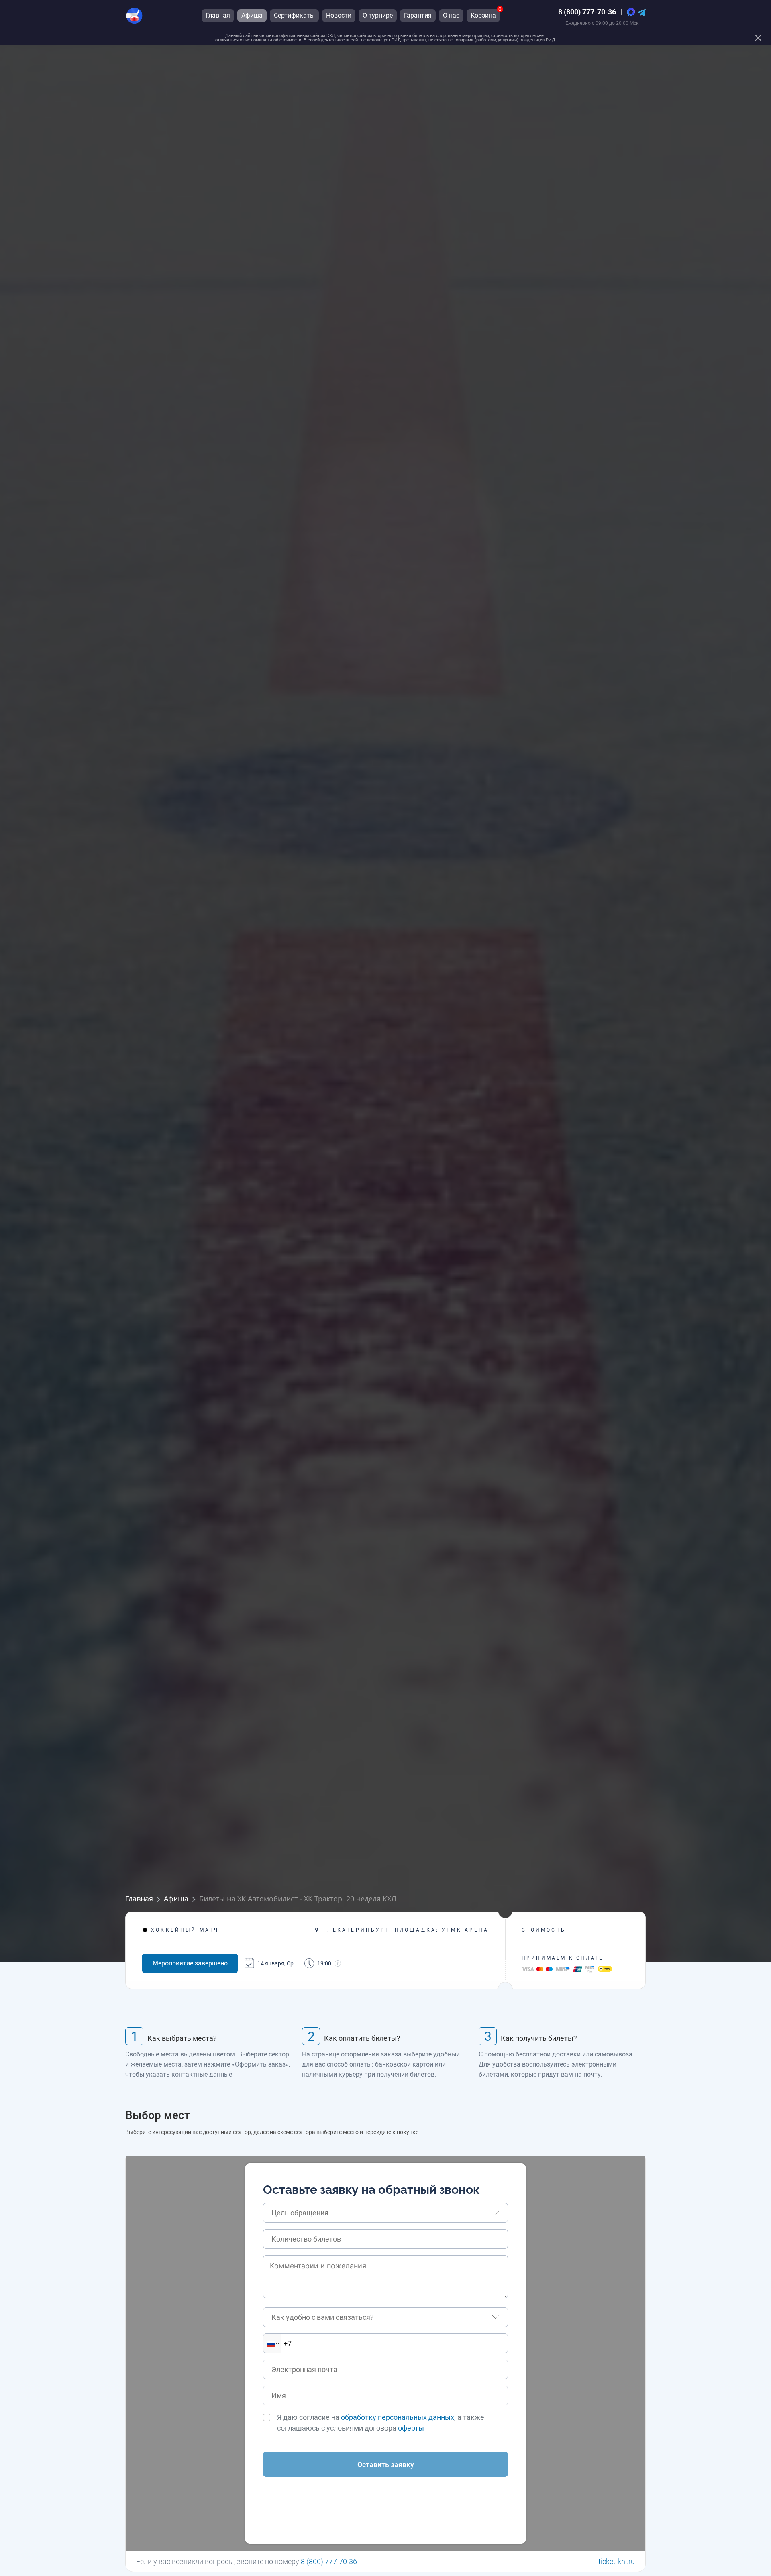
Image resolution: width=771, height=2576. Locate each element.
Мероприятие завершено (190, 1963)
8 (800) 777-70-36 (587, 12)
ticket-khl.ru (617, 2561)
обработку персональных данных (398, 2417)
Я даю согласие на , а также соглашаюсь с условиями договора (381, 2423)
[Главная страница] (134, 15)
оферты (411, 2428)
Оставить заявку (386, 2465)
